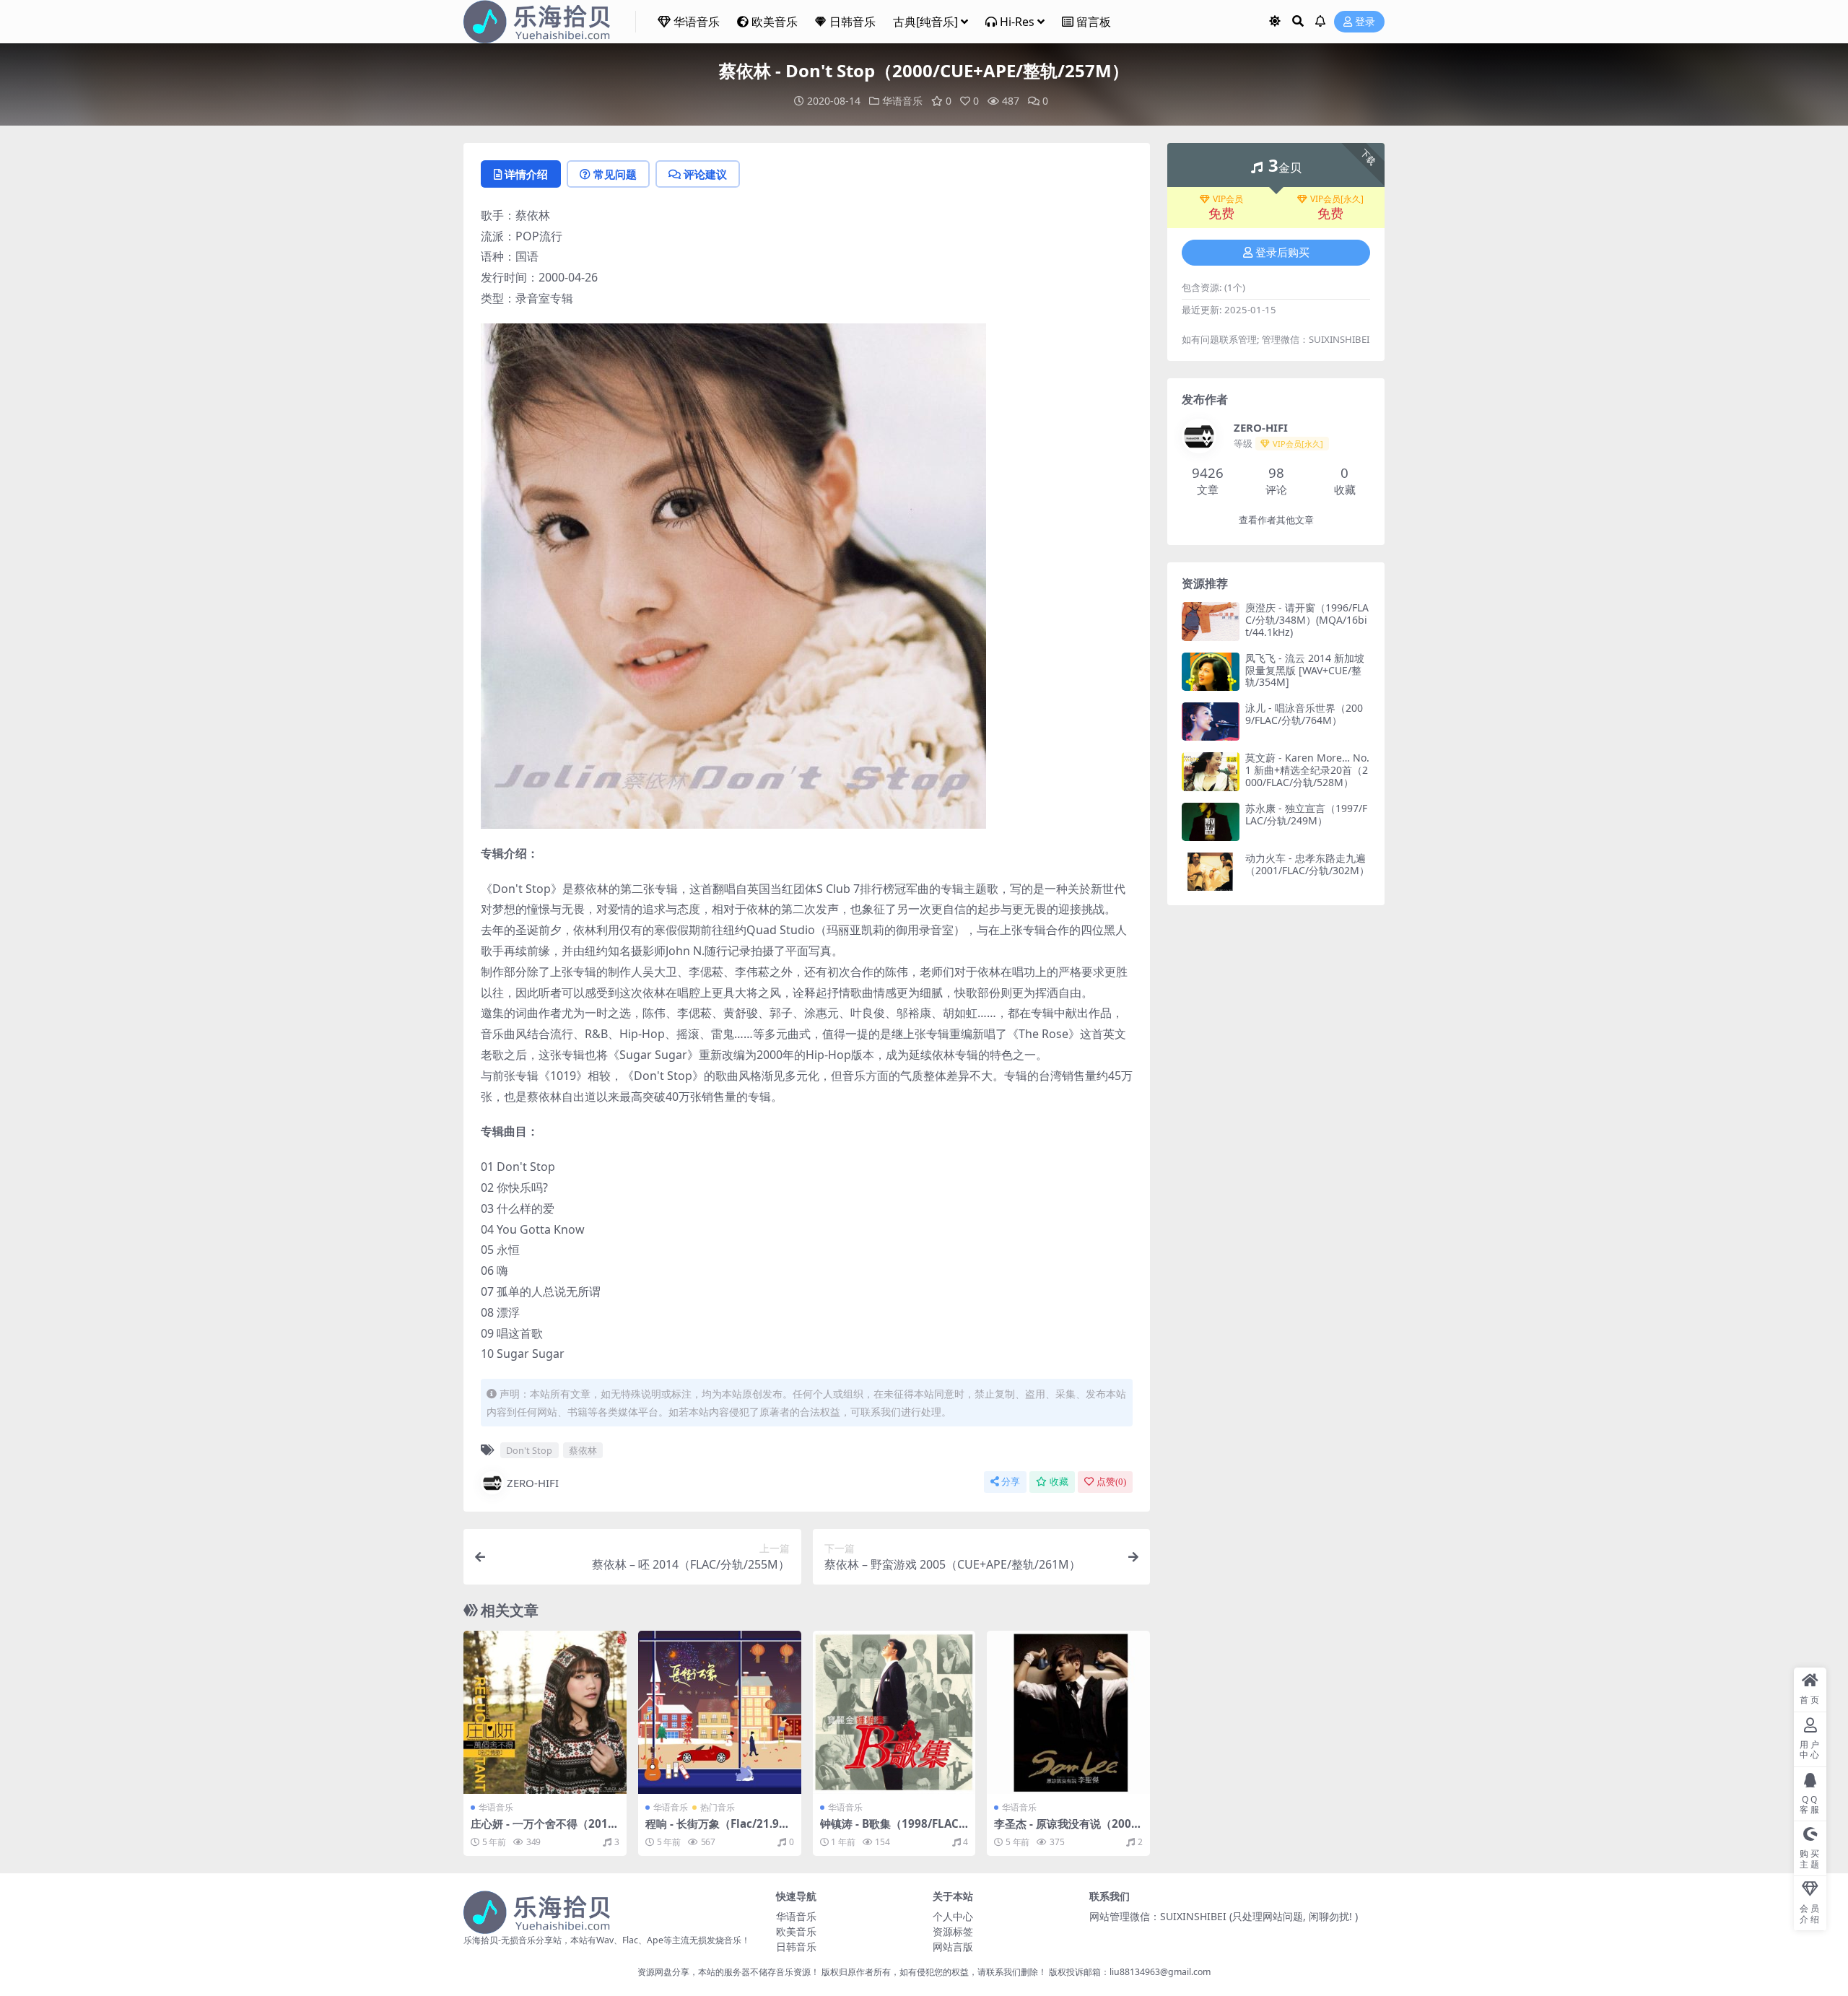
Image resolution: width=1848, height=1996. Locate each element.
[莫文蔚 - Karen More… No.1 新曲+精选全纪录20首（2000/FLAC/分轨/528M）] (1211, 771)
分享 (1011, 1482)
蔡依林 (583, 1450)
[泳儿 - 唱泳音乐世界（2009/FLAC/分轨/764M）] (1211, 722)
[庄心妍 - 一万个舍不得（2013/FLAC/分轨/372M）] (545, 1712)
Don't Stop (529, 1450)
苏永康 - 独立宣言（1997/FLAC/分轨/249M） (1306, 814)
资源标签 (953, 1931)
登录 (1365, 22)
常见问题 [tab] (615, 174)
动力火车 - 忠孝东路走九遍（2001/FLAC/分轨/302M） (1307, 864)
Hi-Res (1017, 22)
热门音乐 (718, 1807)
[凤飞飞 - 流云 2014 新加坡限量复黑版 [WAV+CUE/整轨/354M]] (1211, 672)
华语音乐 (697, 22)
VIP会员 (1228, 199)
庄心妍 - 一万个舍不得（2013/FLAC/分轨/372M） (545, 1830)
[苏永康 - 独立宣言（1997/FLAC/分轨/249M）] (1211, 822)
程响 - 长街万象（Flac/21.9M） (712, 1830)
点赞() (1111, 1482)
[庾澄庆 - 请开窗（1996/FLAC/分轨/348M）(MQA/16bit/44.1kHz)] (1211, 621)
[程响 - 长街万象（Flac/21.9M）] (720, 1712)
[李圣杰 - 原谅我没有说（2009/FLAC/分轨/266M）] (1068, 1712)
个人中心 (953, 1916)
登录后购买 (1282, 253)
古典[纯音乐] (925, 22)
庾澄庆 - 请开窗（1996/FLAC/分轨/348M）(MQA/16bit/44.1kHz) (1307, 620)
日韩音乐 (853, 22)
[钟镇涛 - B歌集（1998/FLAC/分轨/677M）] (894, 1712)
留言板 (1094, 22)
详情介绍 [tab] (526, 174)
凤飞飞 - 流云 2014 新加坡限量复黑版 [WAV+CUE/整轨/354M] (1305, 670)
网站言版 (953, 1947)
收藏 (1059, 1482)
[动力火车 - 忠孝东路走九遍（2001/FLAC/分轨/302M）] (1211, 872)
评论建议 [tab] (705, 174)
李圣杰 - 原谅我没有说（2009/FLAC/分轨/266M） (1068, 1830)
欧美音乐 (775, 22)
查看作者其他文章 (1276, 520)
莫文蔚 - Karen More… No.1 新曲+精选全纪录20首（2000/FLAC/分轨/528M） (1307, 770)
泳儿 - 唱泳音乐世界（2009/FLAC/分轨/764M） (1304, 714)
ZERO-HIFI (533, 1483)
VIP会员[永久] (1337, 199)
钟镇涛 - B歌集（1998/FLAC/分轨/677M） (892, 1830)
